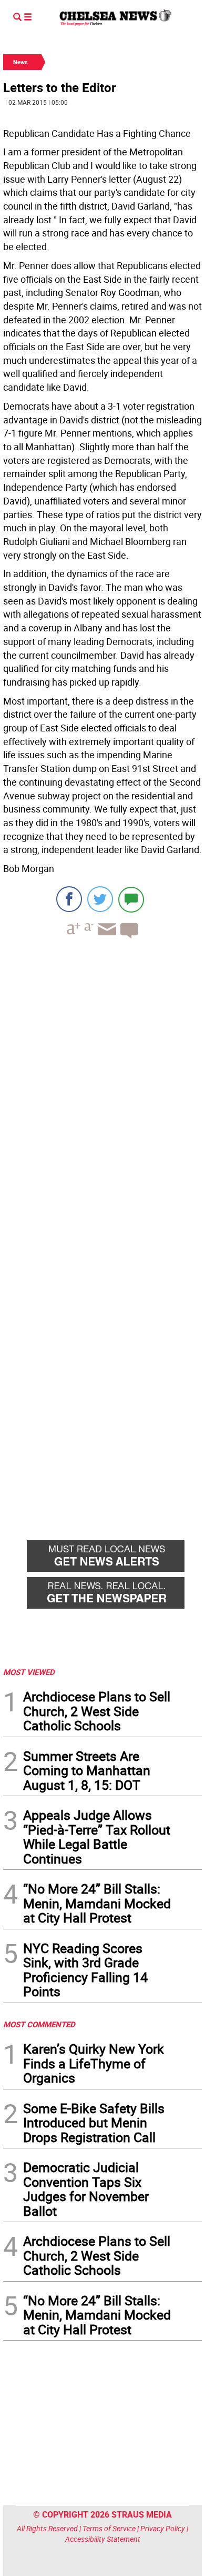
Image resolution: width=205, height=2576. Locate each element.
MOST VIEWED (29, 1672)
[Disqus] (102, 1092)
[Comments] (131, 899)
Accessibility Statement (103, 2539)
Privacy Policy (163, 2528)
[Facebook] (69, 899)
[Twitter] (100, 899)
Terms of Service (109, 2528)
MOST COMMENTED (39, 2024)
